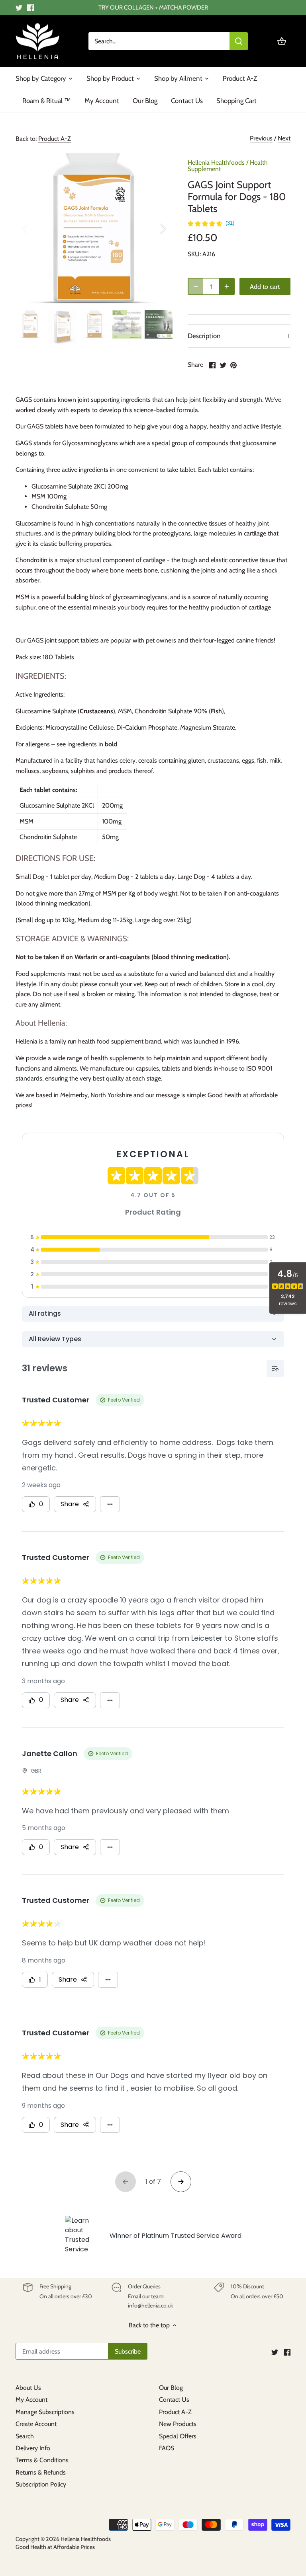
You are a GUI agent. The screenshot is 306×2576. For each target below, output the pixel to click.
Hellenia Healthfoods (216, 163)
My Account (31, 2400)
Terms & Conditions (42, 2460)
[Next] (153, 228)
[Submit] (239, 41)
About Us (28, 2388)
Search (25, 2436)
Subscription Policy (41, 2484)
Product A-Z (55, 139)
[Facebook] (30, 8)
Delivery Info (33, 2448)
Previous (261, 138)
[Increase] (227, 286)
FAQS (167, 2448)
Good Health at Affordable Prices (55, 2547)
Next (284, 138)
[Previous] (35, 228)
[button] (211, 224)
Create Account (36, 2424)
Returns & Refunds (41, 2472)
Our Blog (171, 2388)
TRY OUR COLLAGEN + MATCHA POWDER (153, 7)
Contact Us (174, 2400)
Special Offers (178, 2436)
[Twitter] (19, 8)
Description (204, 336)
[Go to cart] (282, 41)
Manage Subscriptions (45, 2412)
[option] (94, 228)
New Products (178, 2424)
